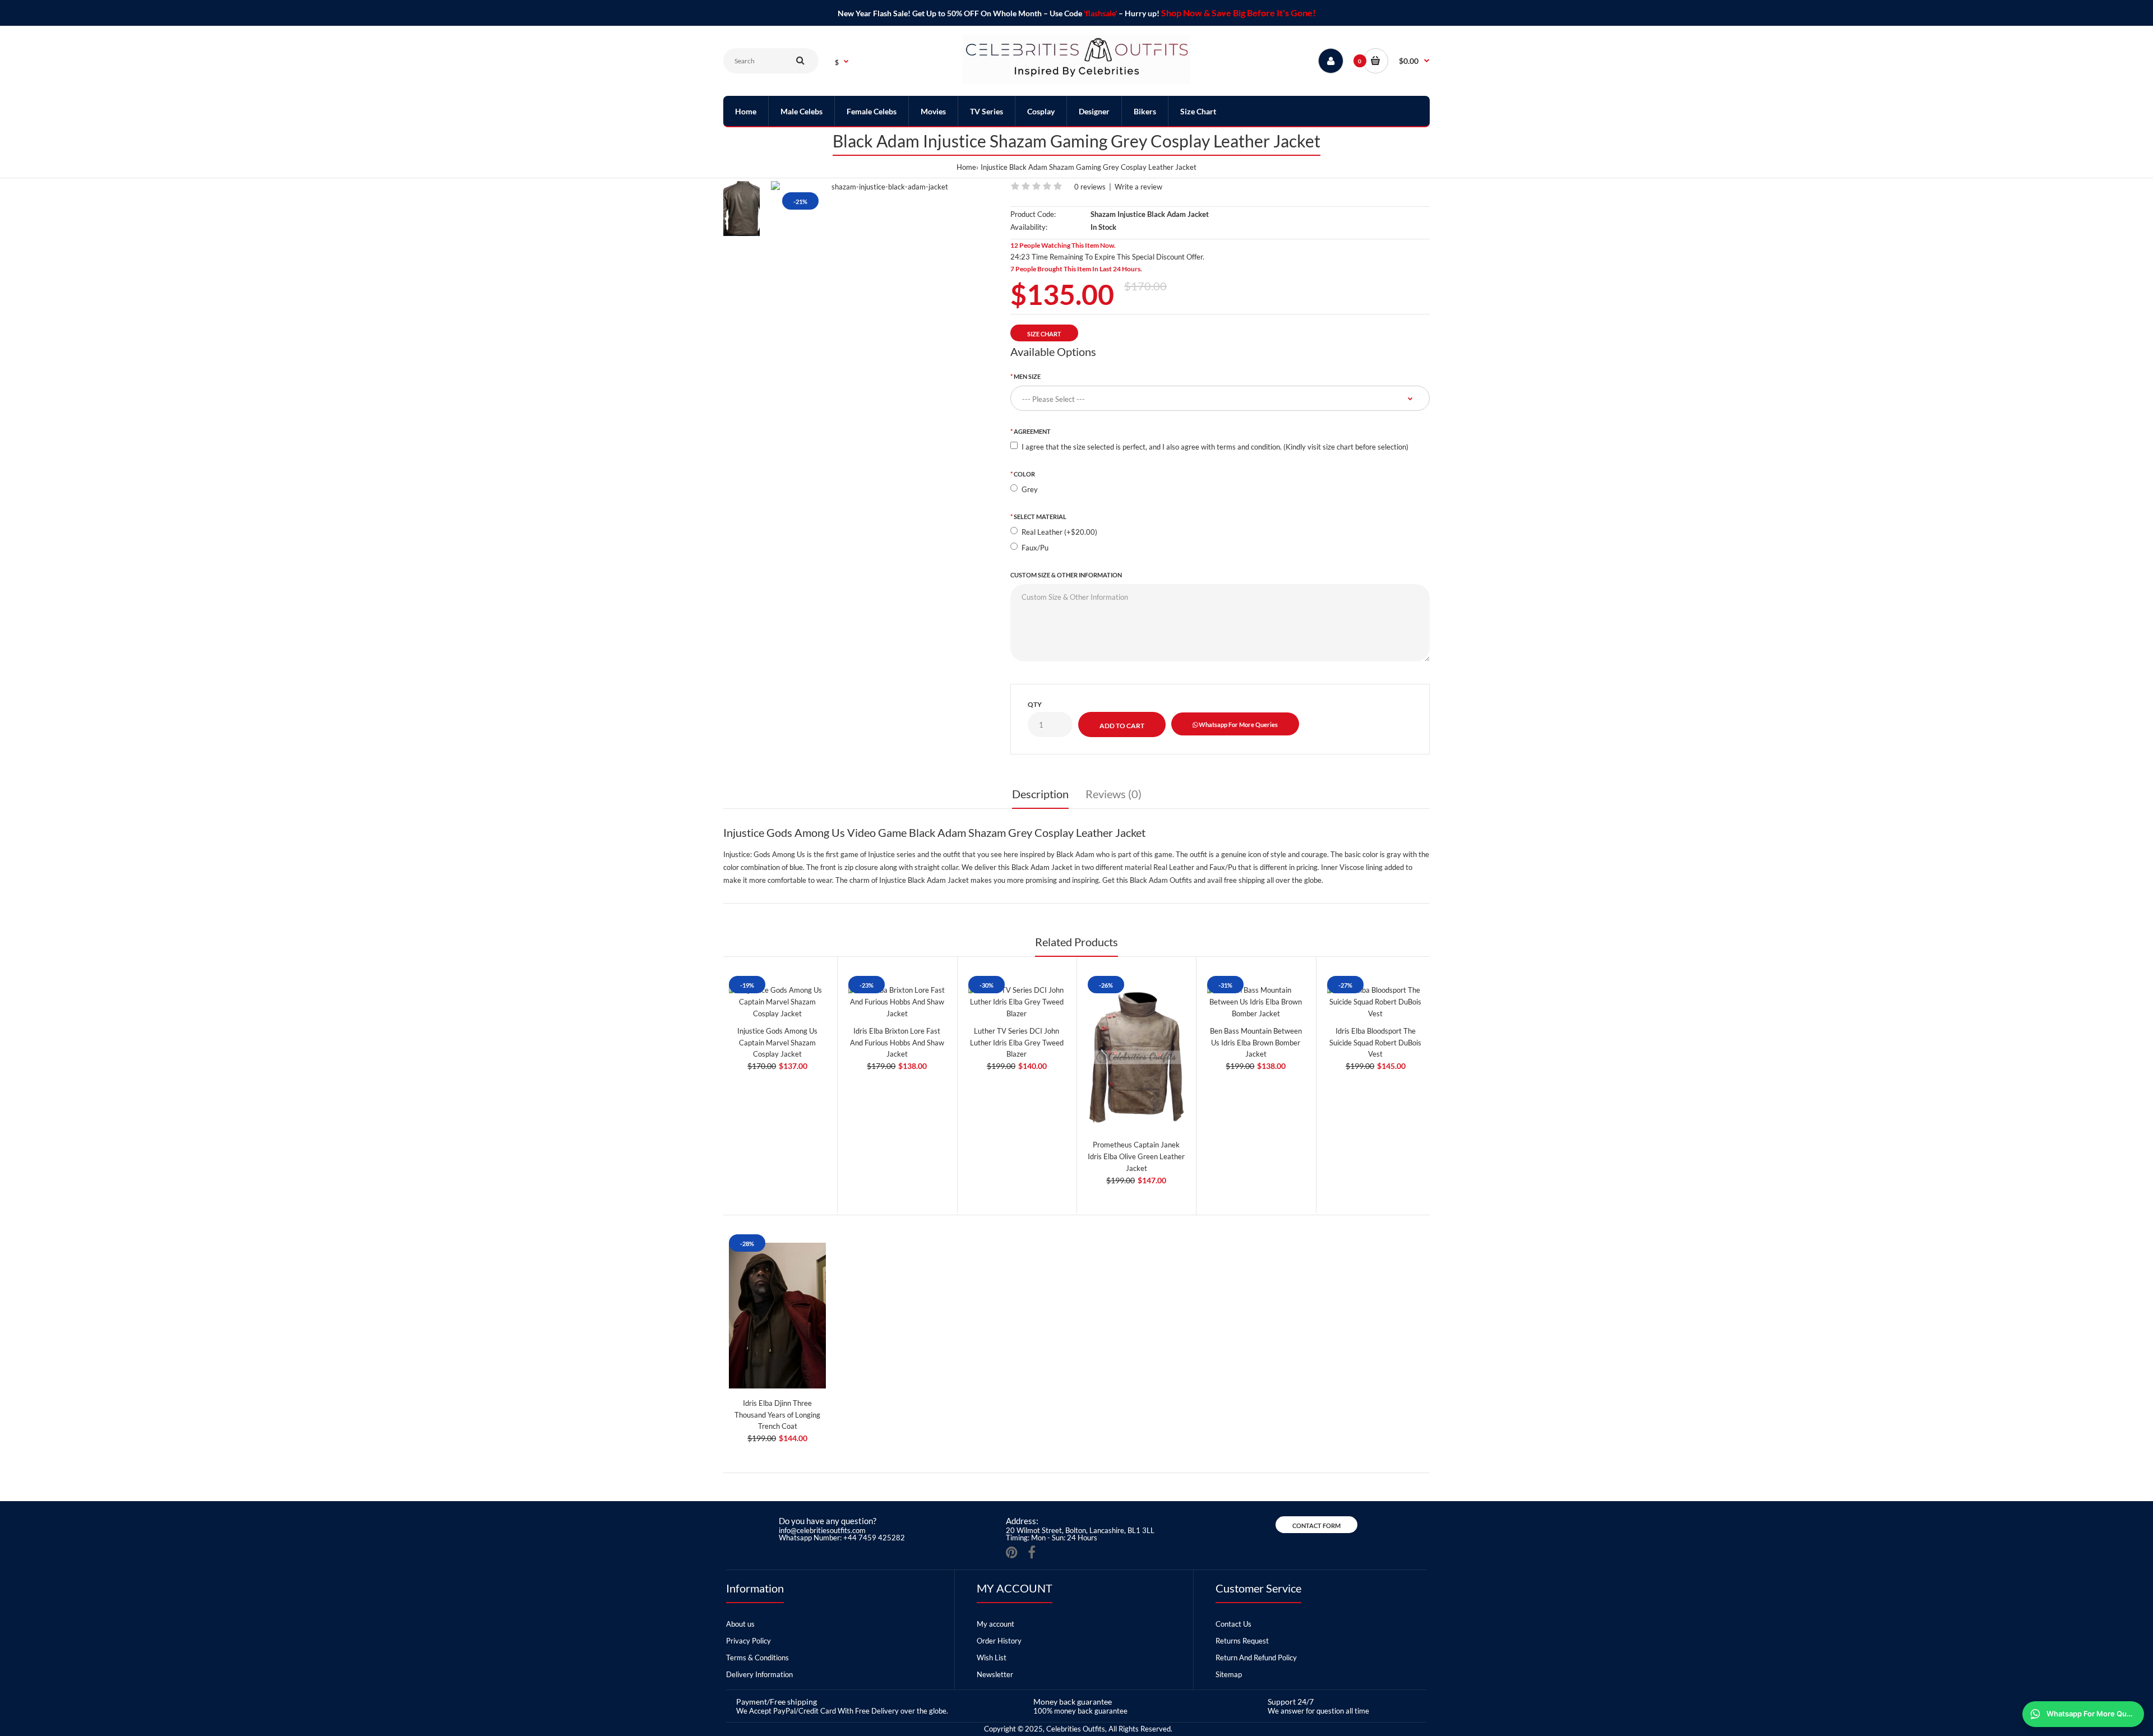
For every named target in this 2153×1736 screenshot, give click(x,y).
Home (966, 167)
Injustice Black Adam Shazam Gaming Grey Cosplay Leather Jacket (1089, 167)
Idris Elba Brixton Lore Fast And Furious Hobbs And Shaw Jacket (897, 1043)
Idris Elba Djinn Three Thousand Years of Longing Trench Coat (777, 1415)
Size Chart (1044, 334)
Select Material (1040, 517)
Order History (999, 1641)
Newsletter (995, 1674)
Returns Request (1242, 1641)
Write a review (1138, 187)
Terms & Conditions (757, 1658)
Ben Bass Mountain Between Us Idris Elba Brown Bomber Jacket (1256, 1043)
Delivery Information (759, 1674)
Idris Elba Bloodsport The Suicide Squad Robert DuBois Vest (1375, 1043)
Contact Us (1233, 1624)
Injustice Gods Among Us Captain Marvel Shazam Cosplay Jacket (777, 1043)
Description (1040, 794)
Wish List (992, 1658)
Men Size (1027, 376)
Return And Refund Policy (1256, 1658)
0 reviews (1090, 187)
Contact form (1316, 1526)
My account (995, 1624)
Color (1024, 474)
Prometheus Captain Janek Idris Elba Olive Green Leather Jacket (1136, 1156)
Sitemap (1229, 1674)
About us (740, 1624)
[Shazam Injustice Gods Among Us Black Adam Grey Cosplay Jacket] (885, 187)
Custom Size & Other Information (1066, 575)
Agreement (1032, 431)
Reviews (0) (1114, 794)
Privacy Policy (749, 1641)
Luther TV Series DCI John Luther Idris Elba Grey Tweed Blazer (1017, 1043)
